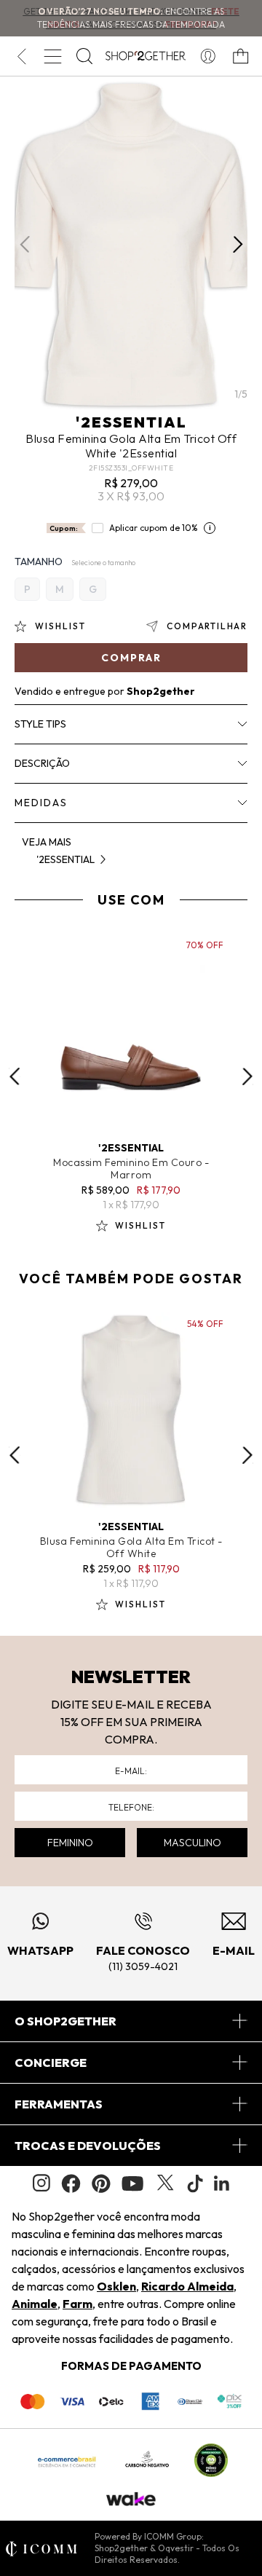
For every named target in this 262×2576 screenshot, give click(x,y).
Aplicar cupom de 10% (154, 528)
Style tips (40, 724)
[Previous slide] (15, 1076)
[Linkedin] (222, 2183)
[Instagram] (41, 2183)
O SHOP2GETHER (65, 2021)
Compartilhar (207, 626)
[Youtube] (132, 2183)
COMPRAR (131, 658)
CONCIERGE (51, 2063)
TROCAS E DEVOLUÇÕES (88, 2146)
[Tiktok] (195, 2183)
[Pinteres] (101, 2183)
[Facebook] (71, 2183)
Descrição (42, 763)
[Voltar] (21, 56)
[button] (238, 245)
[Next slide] (247, 1076)
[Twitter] (165, 2183)
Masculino (192, 1843)
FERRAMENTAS (59, 2104)
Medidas (41, 803)
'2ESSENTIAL (131, 422)
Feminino (70, 1843)
